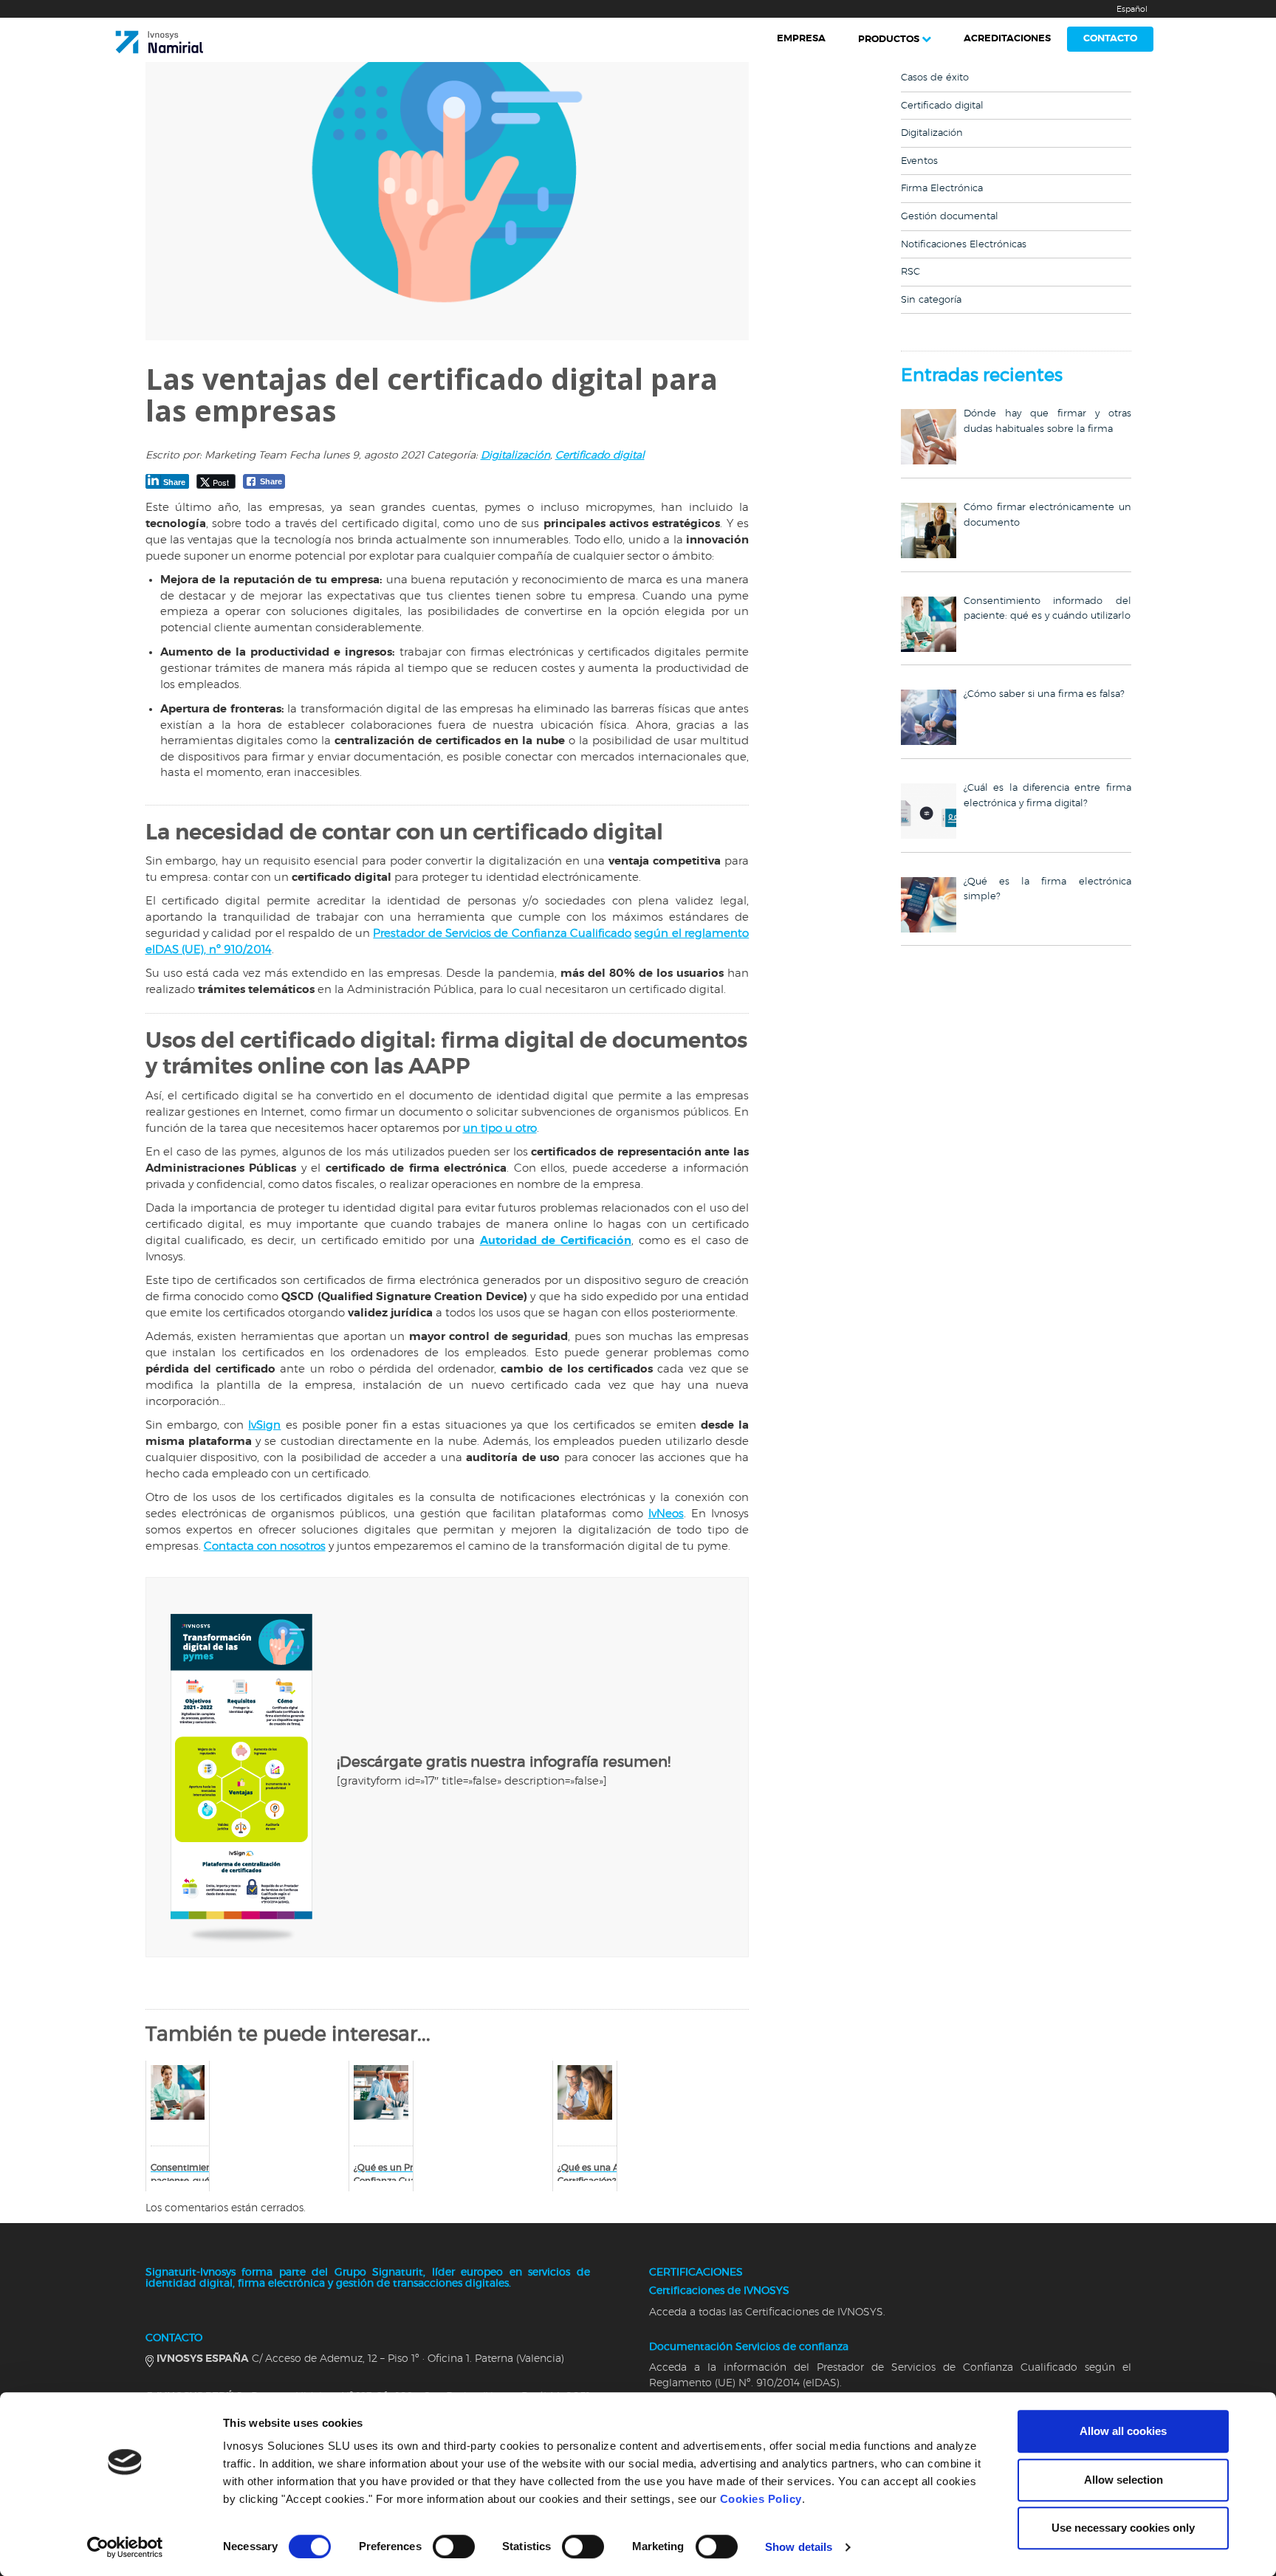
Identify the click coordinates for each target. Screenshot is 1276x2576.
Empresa (801, 39)
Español (1132, 9)
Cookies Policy (761, 2499)
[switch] (454, 2546)
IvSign (264, 1425)
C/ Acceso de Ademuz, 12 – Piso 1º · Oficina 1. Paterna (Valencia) (360, 2359)
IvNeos (666, 1514)
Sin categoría (931, 300)
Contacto (1110, 39)
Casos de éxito (935, 78)
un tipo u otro (500, 1129)
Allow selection (1124, 2480)
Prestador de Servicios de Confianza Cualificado (502, 934)
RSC (910, 272)
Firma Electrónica (942, 189)
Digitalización (515, 456)
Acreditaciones (1007, 39)
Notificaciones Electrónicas (964, 245)
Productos (889, 40)
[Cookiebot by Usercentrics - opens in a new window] (125, 2547)
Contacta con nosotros (265, 1546)
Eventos (919, 161)
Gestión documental (950, 217)
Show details (799, 2547)
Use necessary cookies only (1123, 2528)
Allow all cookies (1123, 2431)
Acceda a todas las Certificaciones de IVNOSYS (766, 2312)
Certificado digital (600, 456)
